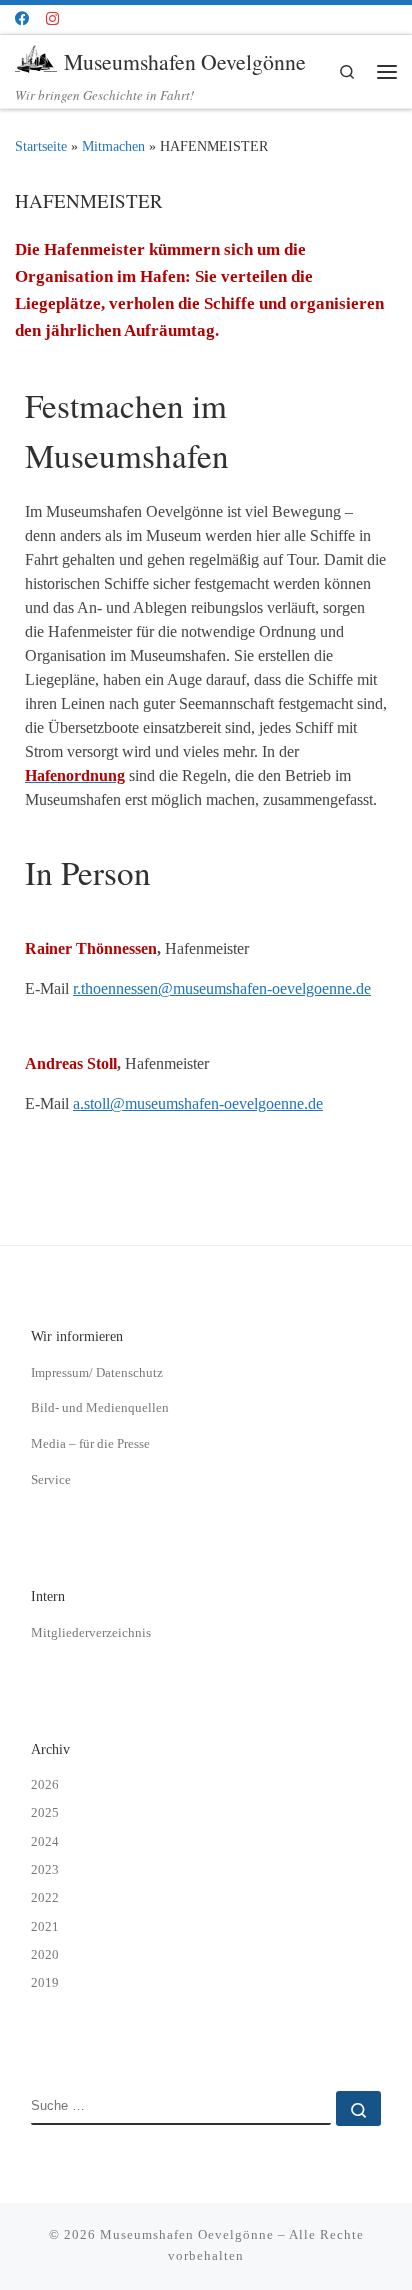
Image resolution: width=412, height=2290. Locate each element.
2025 (45, 1812)
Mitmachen (113, 146)
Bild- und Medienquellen (100, 1407)
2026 (45, 1784)
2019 (45, 1982)
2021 (45, 1926)
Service (51, 1479)
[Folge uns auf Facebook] (22, 19)
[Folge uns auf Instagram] (52, 19)
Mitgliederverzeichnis (91, 1632)
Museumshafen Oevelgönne (187, 2234)
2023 (45, 1869)
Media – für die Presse (90, 1443)
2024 (45, 1841)
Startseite (41, 146)
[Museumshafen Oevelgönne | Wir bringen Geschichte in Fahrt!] (36, 58)
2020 (45, 1954)
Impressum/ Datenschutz (97, 1372)
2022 (45, 1897)
